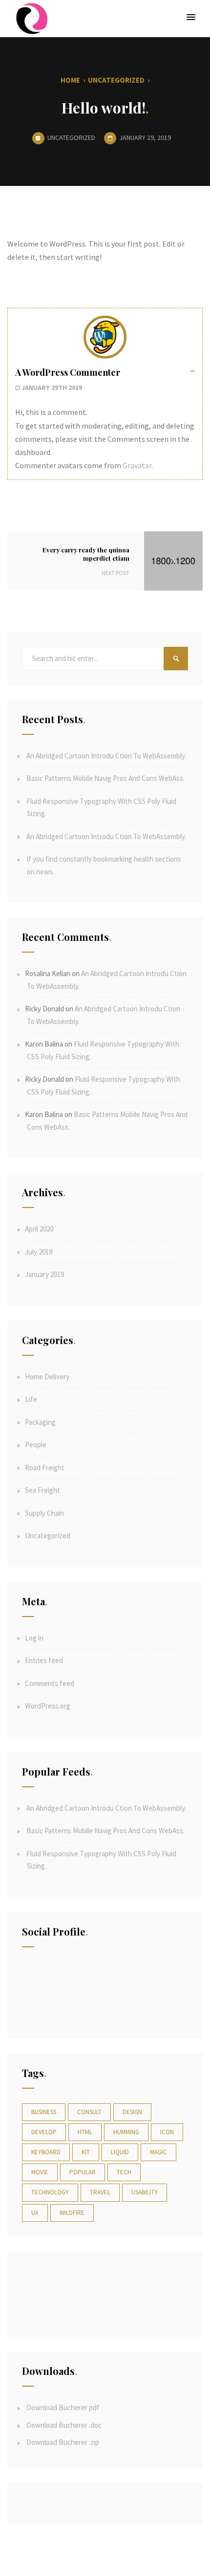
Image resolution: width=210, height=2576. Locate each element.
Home (70, 80)
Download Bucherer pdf (62, 2407)
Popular (83, 2172)
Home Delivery (47, 1377)
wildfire (72, 2213)
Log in (34, 1638)
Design (132, 2112)
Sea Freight (42, 1490)
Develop (44, 2132)
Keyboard (46, 2152)
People (36, 1445)
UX (35, 2213)
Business (44, 2112)
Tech (124, 2172)
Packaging (40, 1422)
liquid (120, 2152)
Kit (86, 2152)
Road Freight (45, 1468)
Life (31, 1399)
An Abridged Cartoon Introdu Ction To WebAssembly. (106, 756)
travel (100, 2192)
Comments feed (50, 1683)
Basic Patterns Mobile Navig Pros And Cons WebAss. (105, 778)
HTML (85, 2132)
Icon (167, 2132)
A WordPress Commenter (68, 372)
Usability (145, 2192)
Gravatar (137, 465)
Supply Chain (44, 1513)
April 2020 (39, 1229)
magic (158, 2152)
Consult (89, 2112)
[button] (191, 18)
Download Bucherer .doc (63, 2425)
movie (40, 2172)
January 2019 (44, 1274)
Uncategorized (116, 80)
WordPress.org (48, 1706)
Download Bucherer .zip (62, 2442)
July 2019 (39, 1252)
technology (50, 2192)
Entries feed (44, 1660)
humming (126, 2132)
